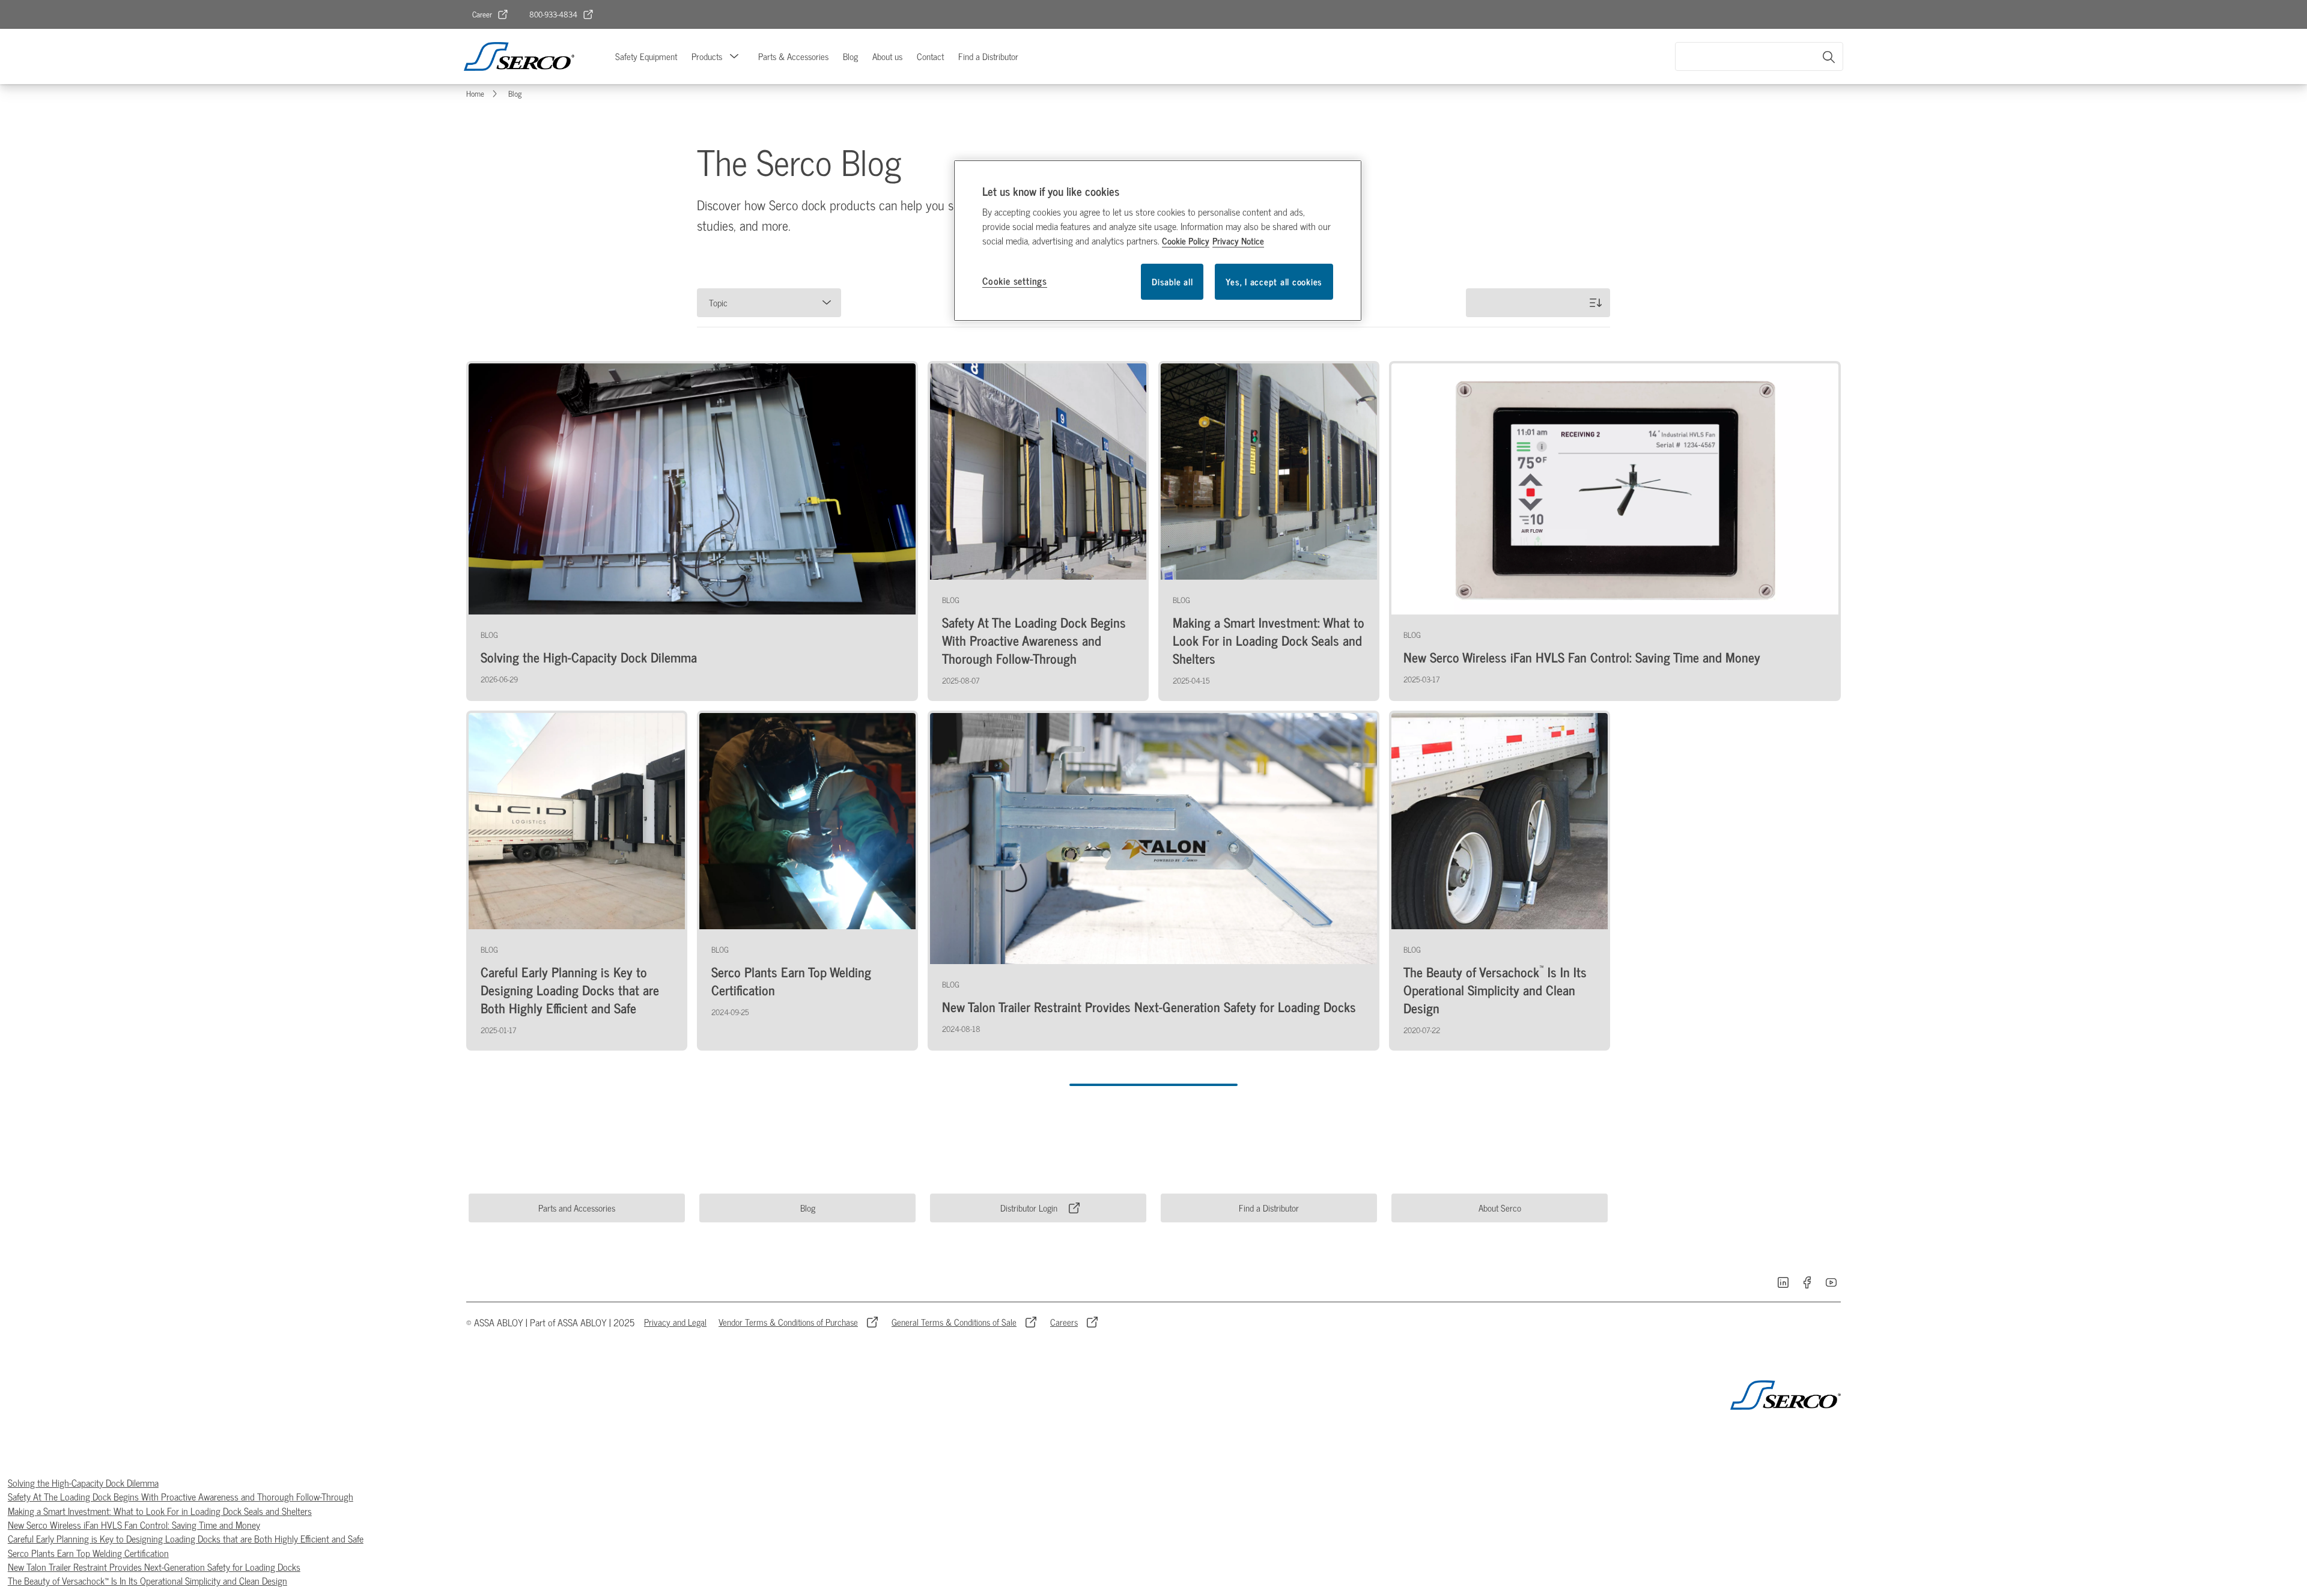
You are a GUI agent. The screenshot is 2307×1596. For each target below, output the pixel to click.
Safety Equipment (646, 56)
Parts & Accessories (793, 56)
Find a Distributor (988, 56)
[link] (491, 14)
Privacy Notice (1238, 241)
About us (887, 56)
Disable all (1172, 281)
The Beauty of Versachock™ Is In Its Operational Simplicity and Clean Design (147, 1580)
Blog (850, 56)
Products (707, 56)
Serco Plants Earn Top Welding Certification (88, 1553)
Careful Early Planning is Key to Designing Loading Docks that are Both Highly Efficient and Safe (186, 1538)
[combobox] (1759, 56)
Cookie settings (1015, 281)
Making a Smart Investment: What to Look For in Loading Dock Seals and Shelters (160, 1511)
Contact (930, 56)
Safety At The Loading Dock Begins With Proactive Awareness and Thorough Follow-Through (181, 1496)
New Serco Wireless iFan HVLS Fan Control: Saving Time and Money (134, 1525)
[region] (1158, 241)
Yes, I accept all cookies (1274, 281)
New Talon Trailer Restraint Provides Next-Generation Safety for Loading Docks (154, 1567)
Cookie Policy (1186, 241)
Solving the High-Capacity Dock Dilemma (83, 1482)
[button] (734, 56)
